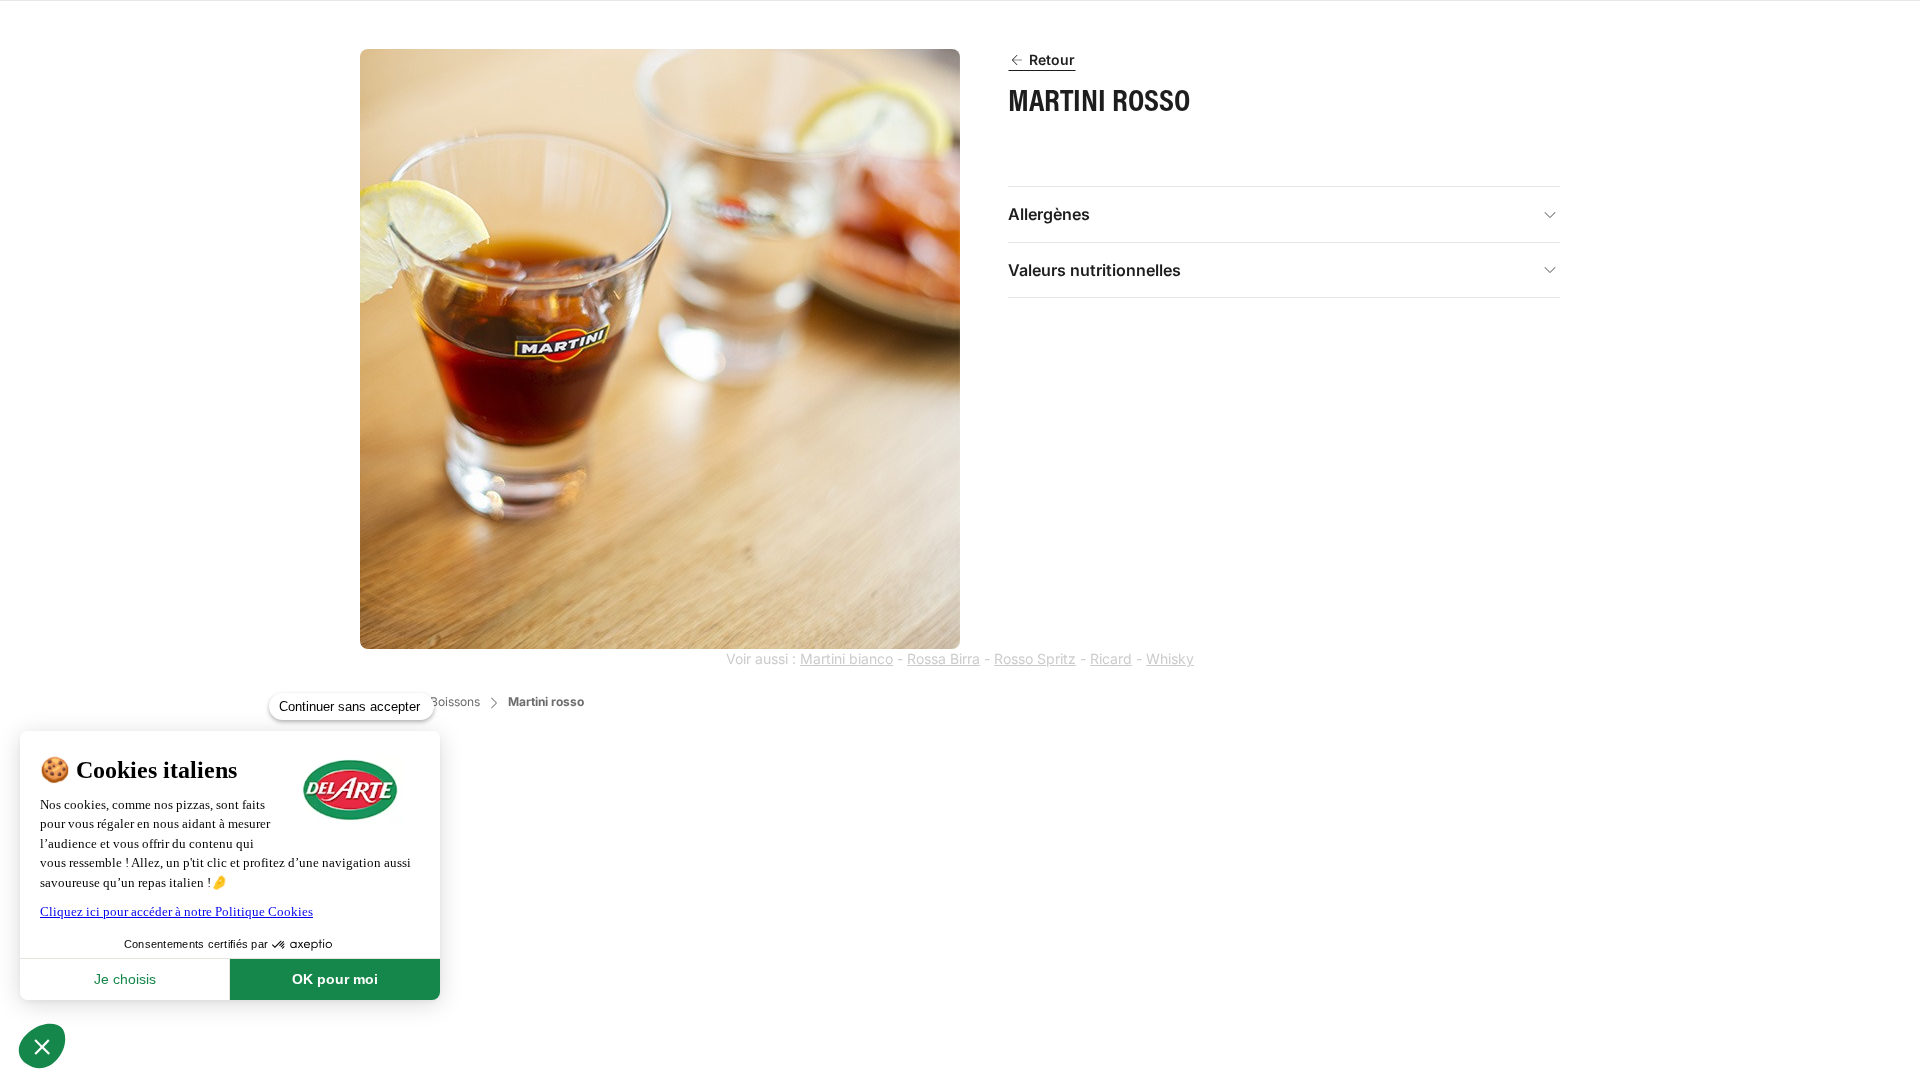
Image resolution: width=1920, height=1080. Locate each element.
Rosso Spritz (1035, 658)
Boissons (455, 701)
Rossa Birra (943, 658)
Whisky (1170, 658)
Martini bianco (846, 658)
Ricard (1111, 658)
